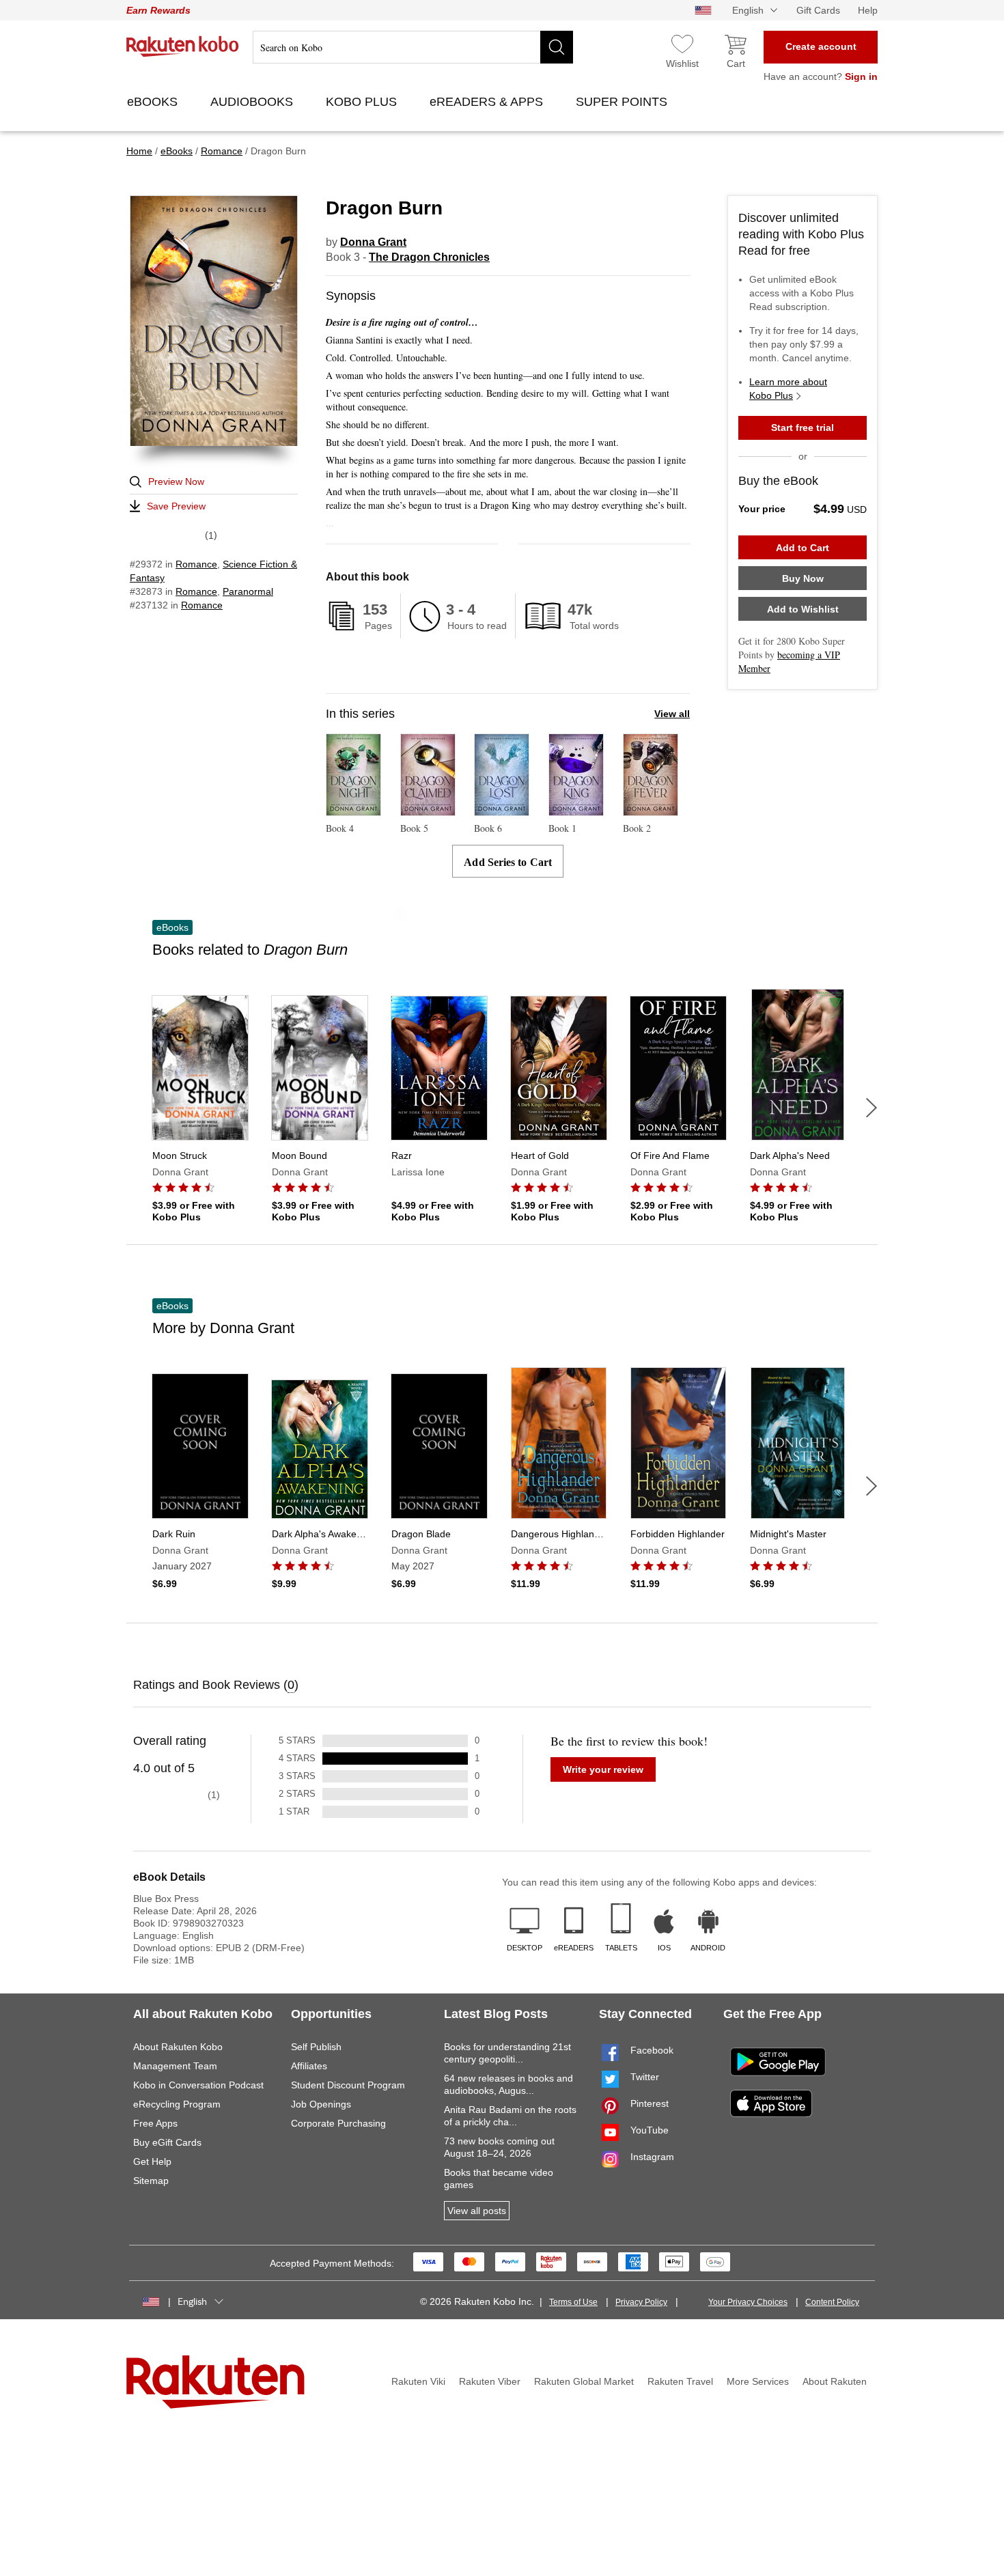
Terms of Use (573, 2302)
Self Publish (316, 2047)
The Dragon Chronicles (429, 257)
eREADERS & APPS (488, 102)
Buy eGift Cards (167, 2142)
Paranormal (248, 591)
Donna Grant (373, 242)
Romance (196, 564)
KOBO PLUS (363, 102)
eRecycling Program (177, 2104)
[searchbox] (413, 47)
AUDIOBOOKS (253, 102)
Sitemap (151, 2181)
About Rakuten (835, 2381)
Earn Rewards (158, 10)
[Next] (871, 1108)
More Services (758, 2381)
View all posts (477, 2211)
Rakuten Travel (680, 2381)
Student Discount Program (348, 2085)
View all (672, 714)
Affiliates (309, 2066)
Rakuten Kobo (183, 46)
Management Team (175, 2066)
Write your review (603, 1769)
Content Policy (832, 2302)
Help (868, 10)
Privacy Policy (641, 2302)
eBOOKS (154, 102)
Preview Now (176, 481)
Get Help (152, 2161)
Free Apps (155, 2123)
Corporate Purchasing (338, 2123)
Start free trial (803, 428)
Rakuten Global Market (584, 2381)
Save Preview (176, 506)
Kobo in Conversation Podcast (198, 2085)
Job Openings (321, 2104)
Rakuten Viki (418, 2381)
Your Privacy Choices (748, 2302)
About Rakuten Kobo (178, 2047)
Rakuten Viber (490, 2381)
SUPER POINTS (623, 102)
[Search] (557, 47)
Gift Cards (818, 10)
